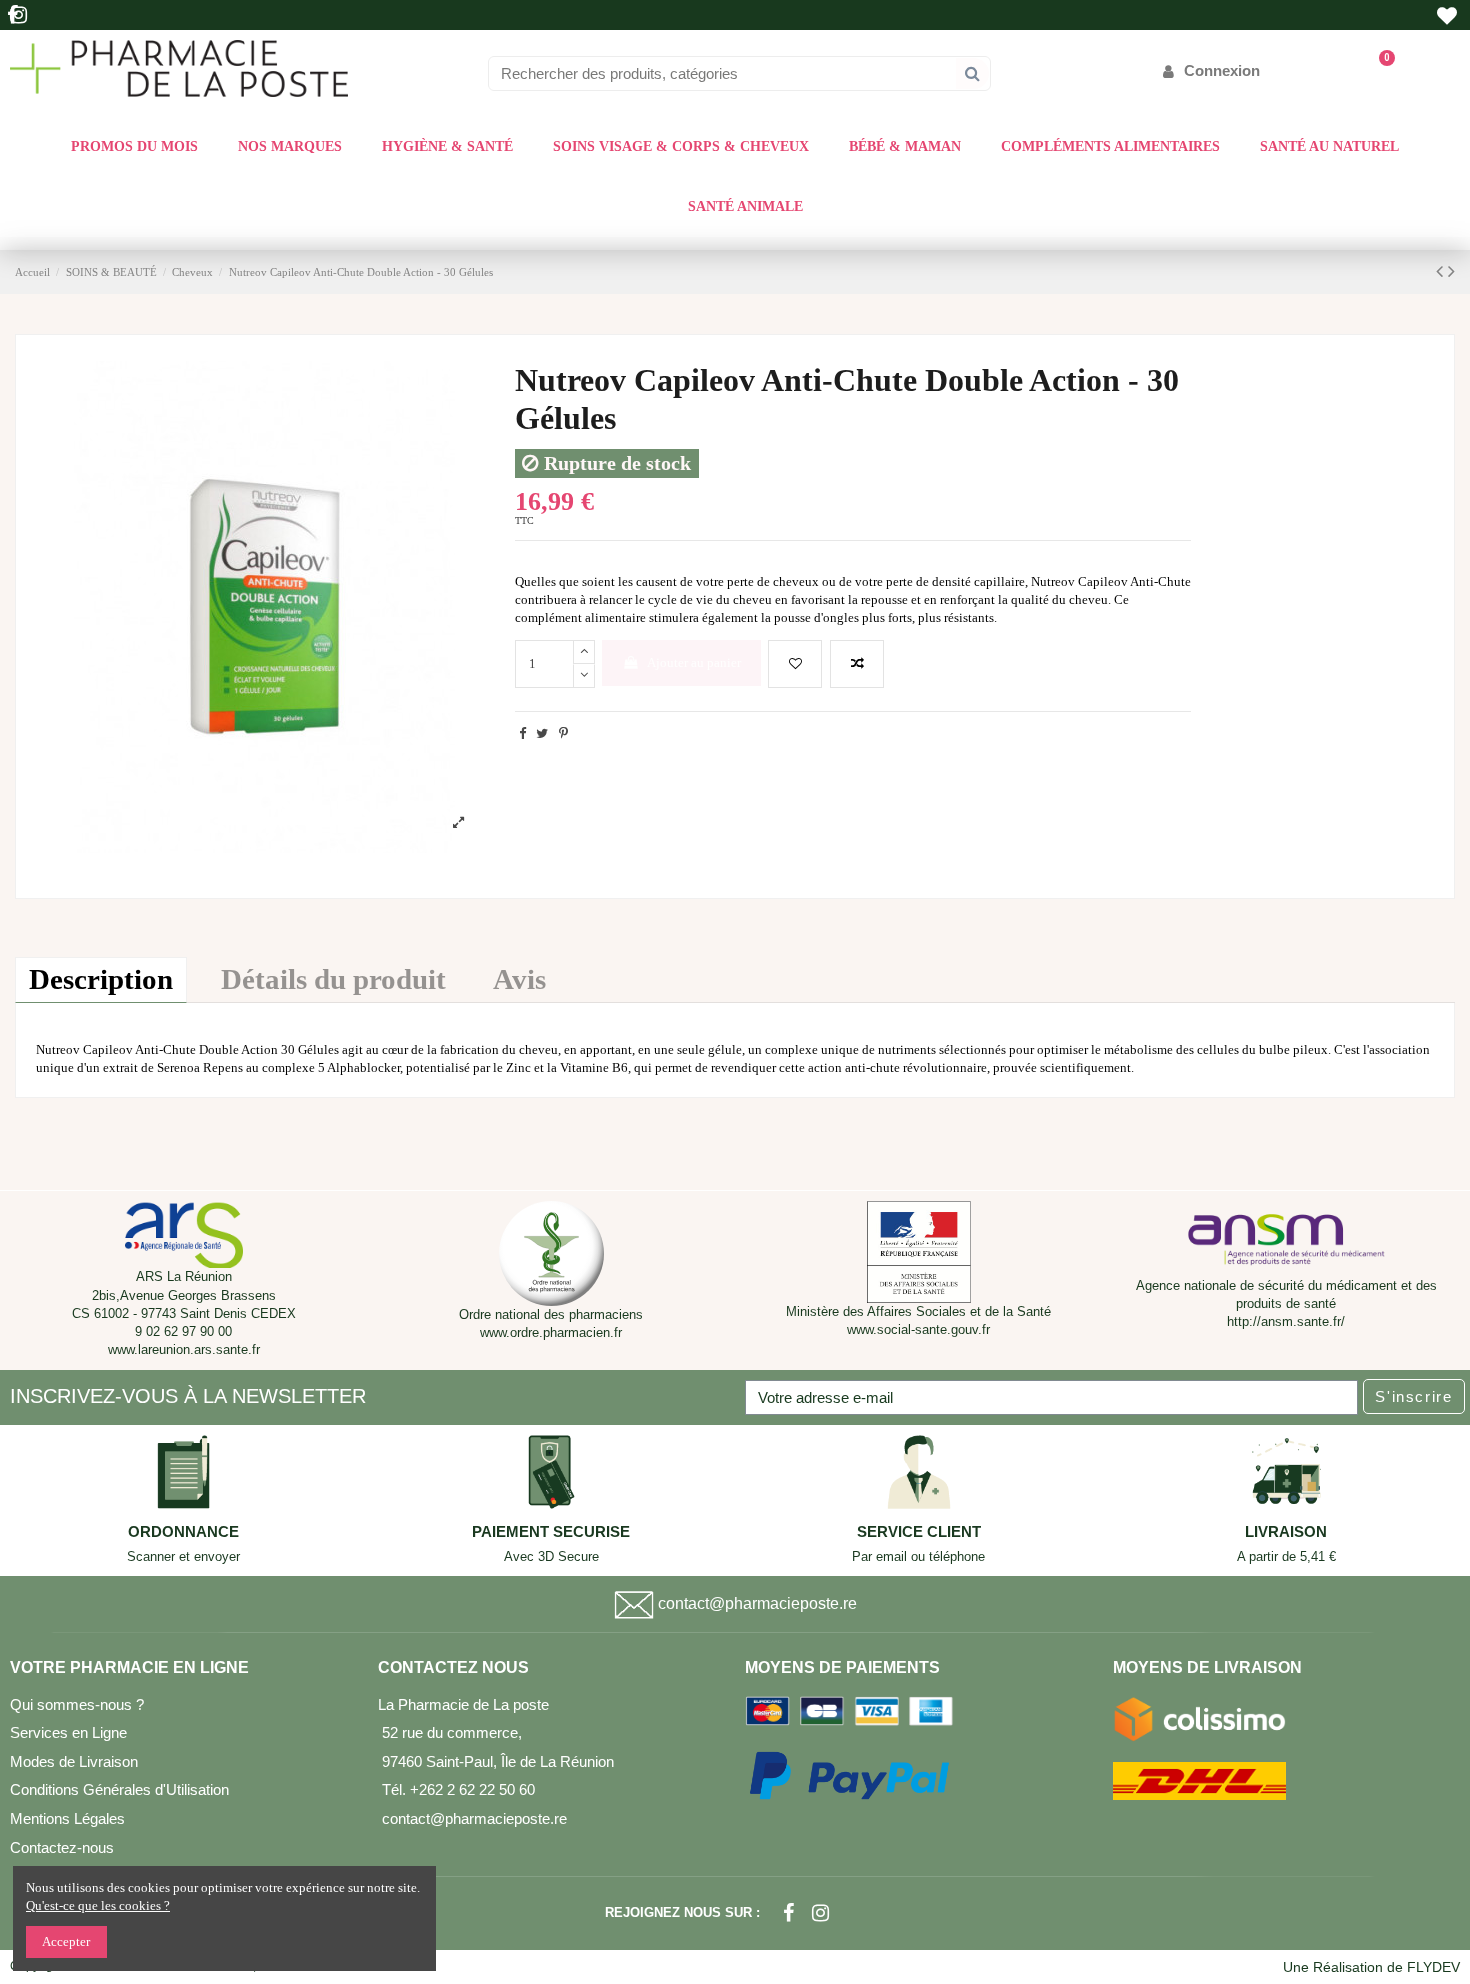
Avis (519, 979)
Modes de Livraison (74, 1761)
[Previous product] (1442, 271)
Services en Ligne (68, 1732)
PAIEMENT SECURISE (551, 1532)
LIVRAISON (1286, 1532)
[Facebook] (788, 1912)
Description (101, 979)
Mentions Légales (67, 1818)
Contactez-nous (62, 1847)
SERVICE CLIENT (919, 1532)
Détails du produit (333, 979)
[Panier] (1377, 70)
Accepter (66, 1941)
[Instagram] (820, 1912)
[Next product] (1451, 271)
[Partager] (522, 733)
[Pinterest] (563, 733)
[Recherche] (972, 73)
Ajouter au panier (694, 662)
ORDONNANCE (183, 1532)
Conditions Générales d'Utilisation (119, 1789)
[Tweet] (542, 733)
